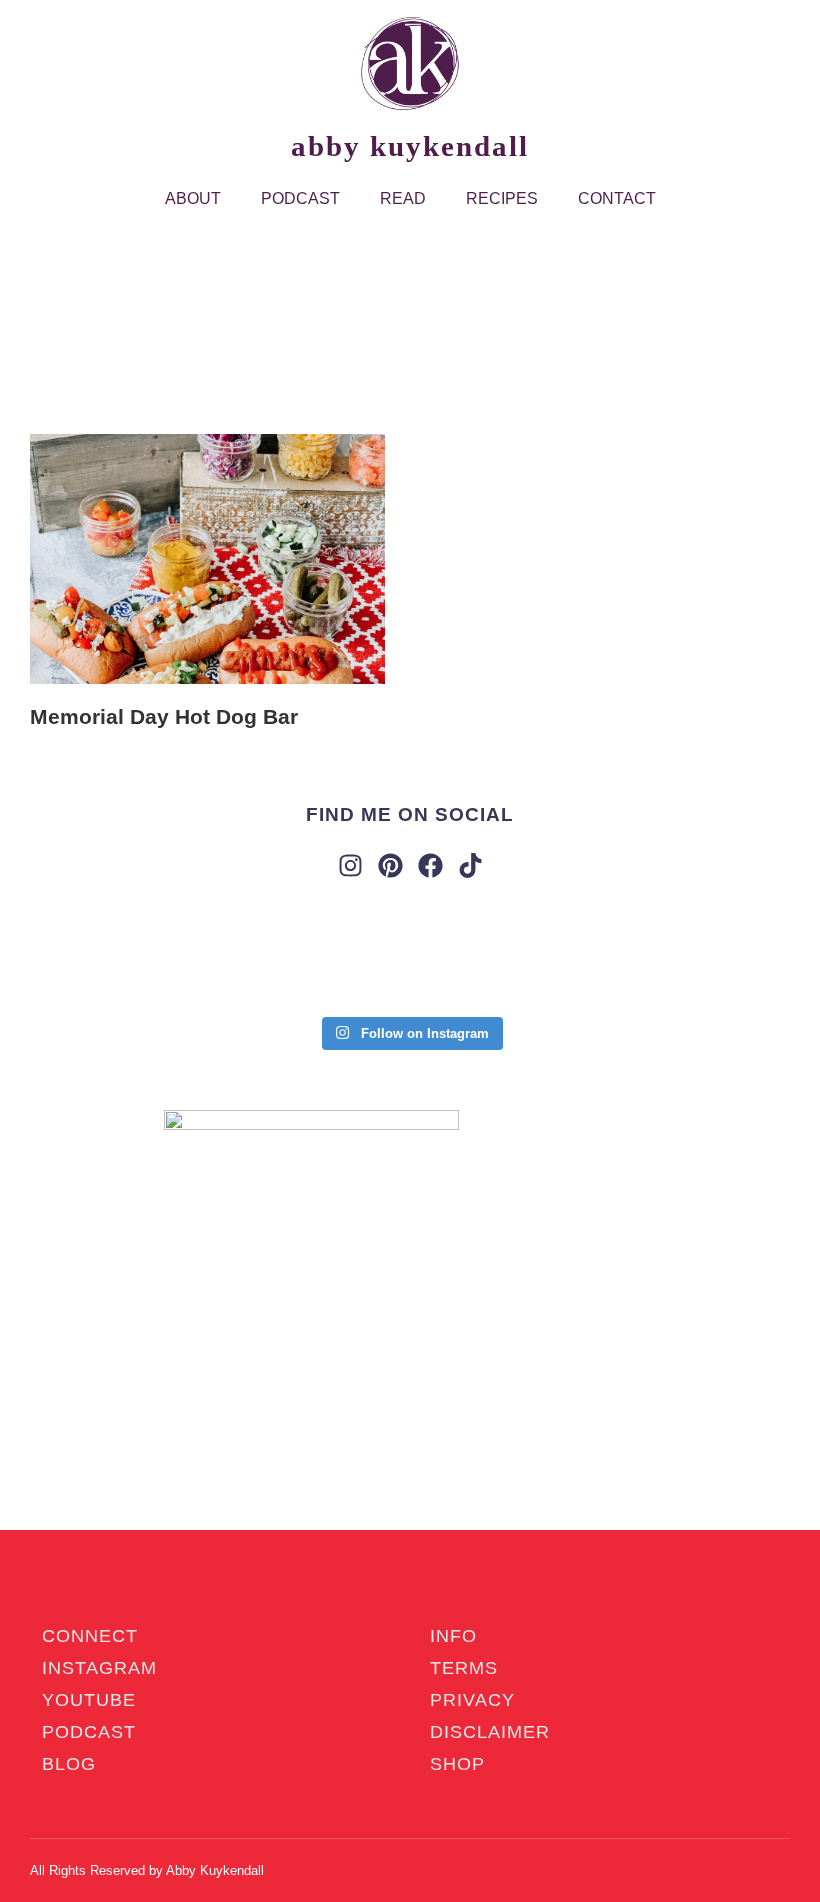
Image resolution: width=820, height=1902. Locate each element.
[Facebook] (430, 865)
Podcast (300, 198)
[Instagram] (350, 865)
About (193, 198)
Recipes (502, 198)
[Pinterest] (390, 865)
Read (403, 198)
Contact (617, 198)
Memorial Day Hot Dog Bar (164, 716)
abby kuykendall (410, 146)
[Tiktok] (470, 865)
